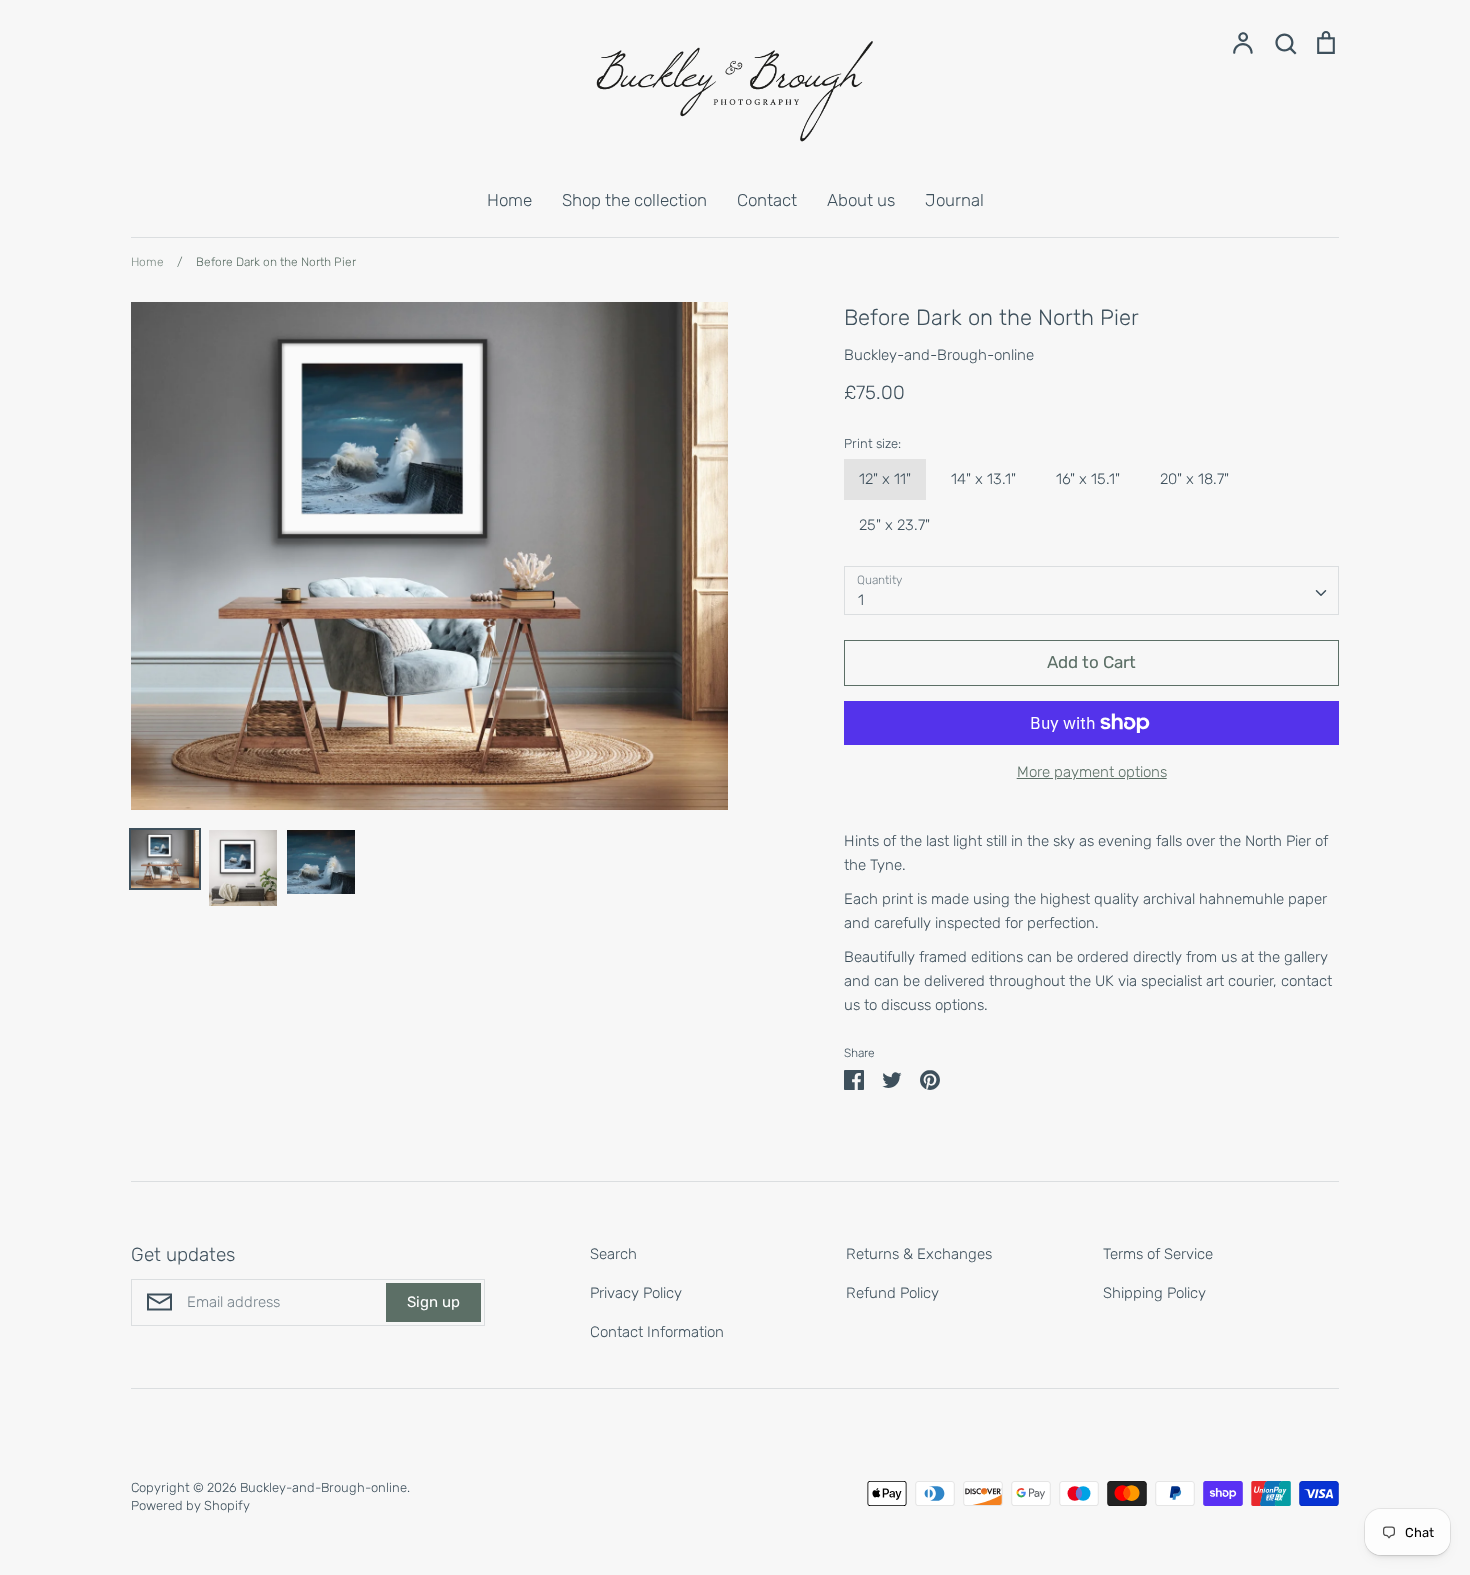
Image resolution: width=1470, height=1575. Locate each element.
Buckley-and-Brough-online (939, 355)
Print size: (872, 443)
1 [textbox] (861, 600)
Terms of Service (1158, 1254)
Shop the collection (634, 200)
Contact (767, 200)
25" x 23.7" (894, 525)
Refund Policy (892, 1293)
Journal (954, 200)
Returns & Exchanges (919, 1254)
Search (613, 1254)
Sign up (433, 1302)
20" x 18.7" (1194, 479)
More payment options (1092, 772)
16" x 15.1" (1088, 479)
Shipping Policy (1154, 1293)
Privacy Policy (636, 1293)
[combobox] (1091, 591)
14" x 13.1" (983, 479)
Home (509, 200)
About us (861, 200)
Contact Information (657, 1332)
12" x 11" (885, 479)
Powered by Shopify (190, 1505)
